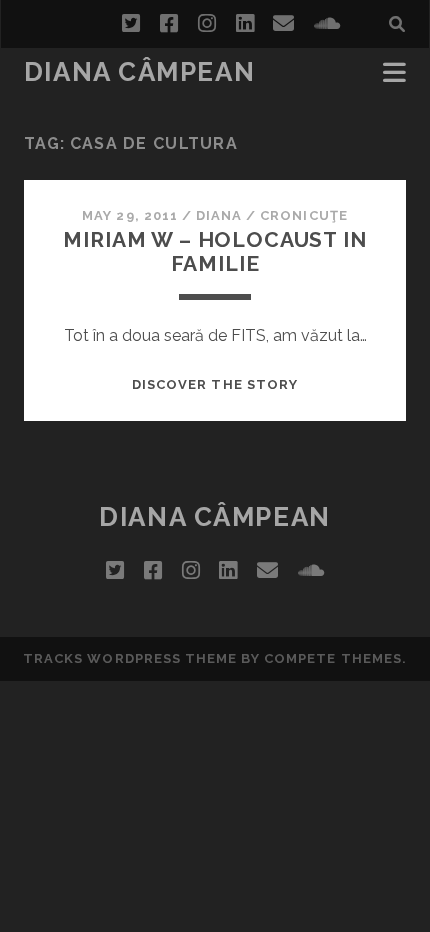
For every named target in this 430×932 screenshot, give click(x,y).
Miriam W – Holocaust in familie (214, 251)
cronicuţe (303, 215)
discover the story (215, 384)
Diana (219, 215)
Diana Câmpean (139, 72)
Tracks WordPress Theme (130, 658)
